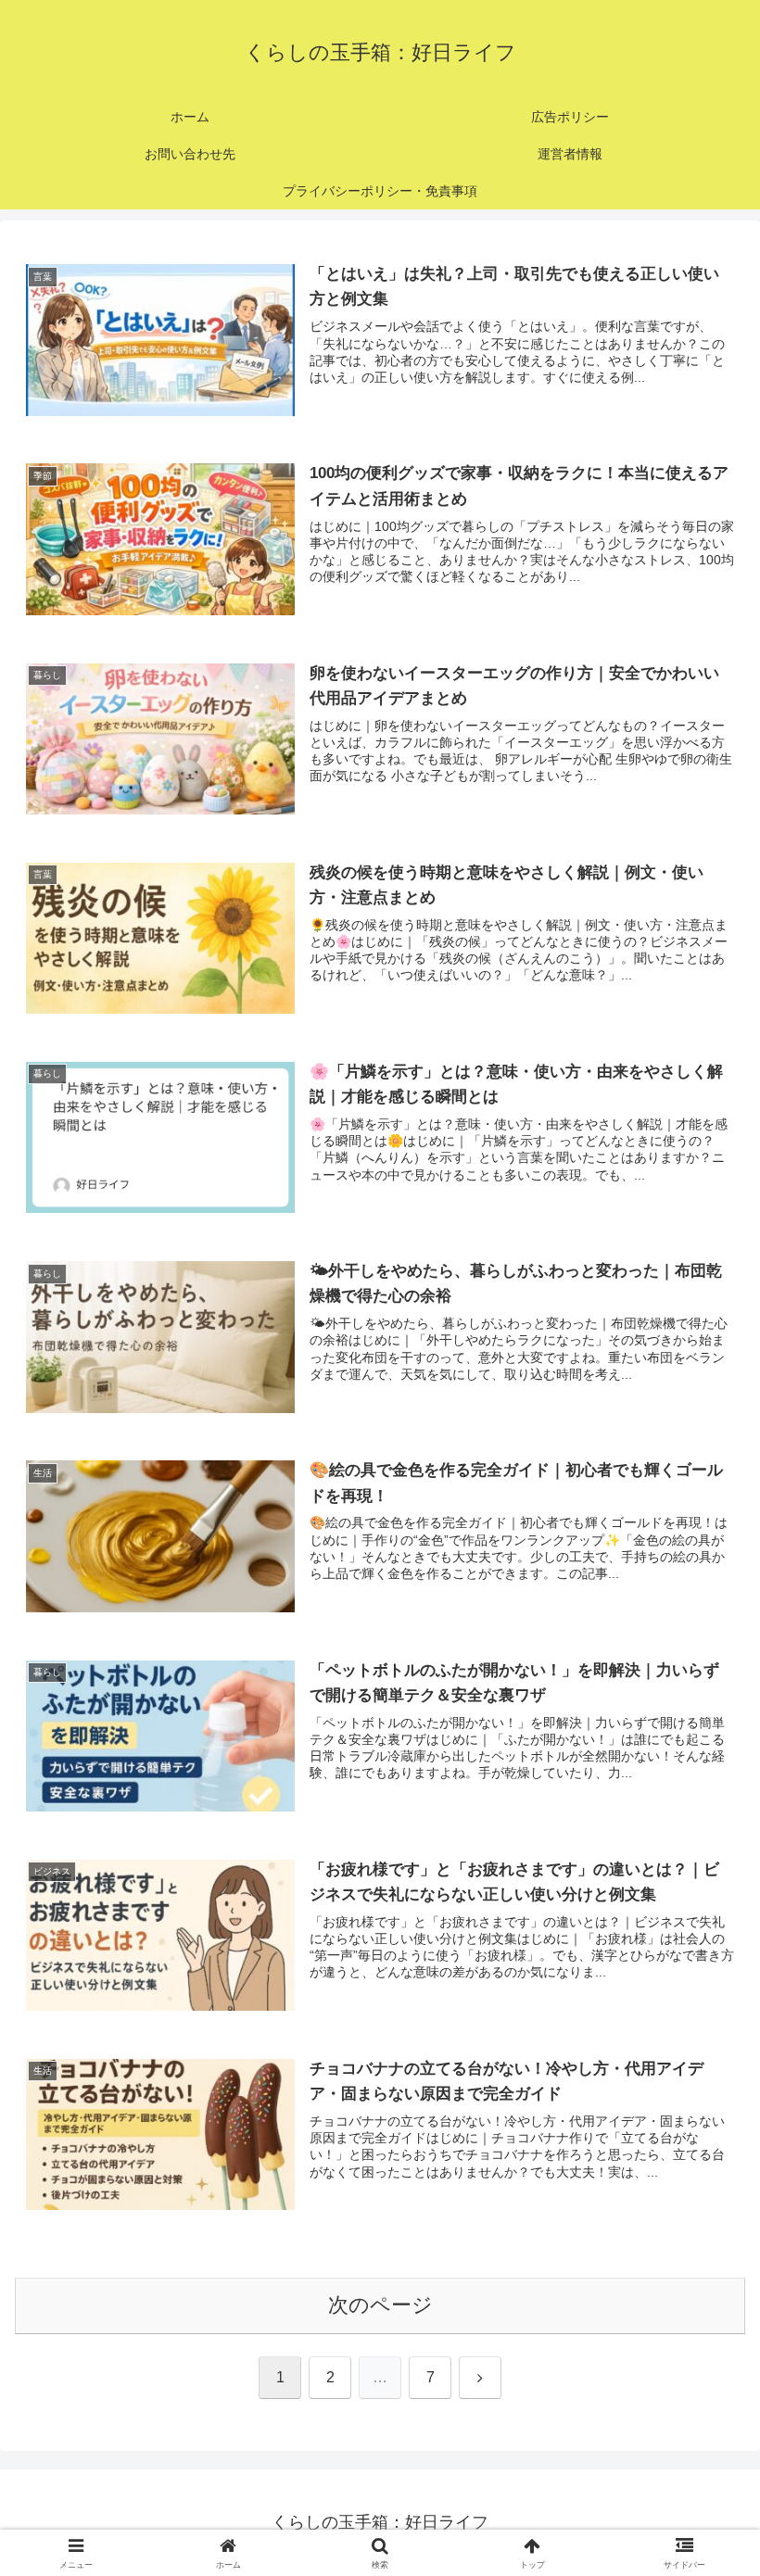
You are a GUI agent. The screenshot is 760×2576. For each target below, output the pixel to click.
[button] (703, 2400)
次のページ (380, 2305)
